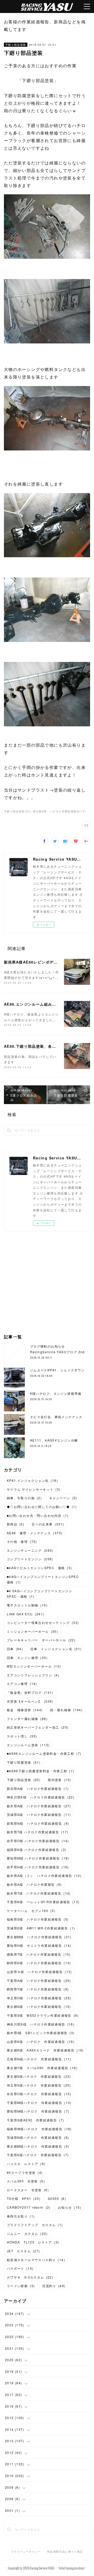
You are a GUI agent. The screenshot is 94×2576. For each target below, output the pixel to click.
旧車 (15, 1649)
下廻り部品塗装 (16, 45)
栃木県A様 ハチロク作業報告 (34, 1884)
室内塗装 (59, 1780)
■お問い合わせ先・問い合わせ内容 (38, 1515)
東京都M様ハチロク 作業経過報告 (38, 2146)
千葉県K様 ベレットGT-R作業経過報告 (43, 1902)
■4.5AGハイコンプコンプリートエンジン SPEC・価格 (41, 1594)
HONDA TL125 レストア (33, 2242)
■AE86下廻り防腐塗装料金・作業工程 (41, 1771)
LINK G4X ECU (26, 1614)
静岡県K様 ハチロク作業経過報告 (39, 1963)
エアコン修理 (22, 1684)
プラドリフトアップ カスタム (35, 2225)
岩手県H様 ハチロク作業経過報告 (38, 1867)
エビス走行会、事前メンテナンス (56, 1417)
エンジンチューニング (30, 1550)
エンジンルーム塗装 (28, 1745)
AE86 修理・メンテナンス (35, 1533)
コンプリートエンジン (30, 1559)
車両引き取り (21, 2216)
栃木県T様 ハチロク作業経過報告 (38, 1832)
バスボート (20, 2268)
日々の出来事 (48, 1524)
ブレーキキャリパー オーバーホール (41, 1640)
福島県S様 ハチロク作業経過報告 (38, 1919)
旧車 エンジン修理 (27, 1658)
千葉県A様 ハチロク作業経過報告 (39, 1980)
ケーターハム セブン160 (31, 1911)
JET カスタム (23, 2251)
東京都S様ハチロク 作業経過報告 (39, 2076)
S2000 (57, 2198)
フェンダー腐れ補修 (27, 1719)
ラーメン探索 (21, 2286)
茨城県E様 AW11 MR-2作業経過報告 (41, 1928)
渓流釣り (54, 2286)
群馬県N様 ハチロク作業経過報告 (38, 1823)
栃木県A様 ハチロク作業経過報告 (39, 1806)
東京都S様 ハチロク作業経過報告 (39, 2006)
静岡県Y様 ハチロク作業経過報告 (38, 1989)
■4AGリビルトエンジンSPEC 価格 (39, 1568)
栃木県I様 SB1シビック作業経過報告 (41, 2033)
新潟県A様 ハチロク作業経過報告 (38, 1788)
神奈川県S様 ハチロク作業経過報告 (41, 2024)
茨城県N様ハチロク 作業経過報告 (38, 2137)
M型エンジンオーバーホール (34, 1666)
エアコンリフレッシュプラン (33, 1675)
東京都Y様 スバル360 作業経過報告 (42, 2068)
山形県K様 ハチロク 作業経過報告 (41, 2041)
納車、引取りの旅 (24, 1498)
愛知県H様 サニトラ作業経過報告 (39, 1945)
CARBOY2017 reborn (29, 2207)
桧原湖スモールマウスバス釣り (36, 2260)
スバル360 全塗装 (26, 2181)
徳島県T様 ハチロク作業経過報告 (39, 1954)
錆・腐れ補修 (66, 1710)
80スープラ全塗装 (25, 2172)
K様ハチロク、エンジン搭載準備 (56, 1393)
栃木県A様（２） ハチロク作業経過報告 (44, 1875)
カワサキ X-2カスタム (30, 2277)
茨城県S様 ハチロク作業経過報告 (39, 1814)
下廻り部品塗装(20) (17, 811)
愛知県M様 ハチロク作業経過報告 (38, 1858)
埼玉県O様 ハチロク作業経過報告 (39, 1998)
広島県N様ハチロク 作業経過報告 (39, 2059)
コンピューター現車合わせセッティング (43, 1622)
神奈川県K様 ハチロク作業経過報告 (41, 1797)
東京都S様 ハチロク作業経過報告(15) (59, 811)
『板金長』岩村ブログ (30, 1692)
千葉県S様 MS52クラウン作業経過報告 (43, 2015)
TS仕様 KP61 (24, 2198)
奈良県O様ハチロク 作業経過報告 (39, 2094)
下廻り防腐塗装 (24, 1762)
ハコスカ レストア (26, 2164)
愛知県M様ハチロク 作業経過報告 (38, 2111)
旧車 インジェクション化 (56, 1649)
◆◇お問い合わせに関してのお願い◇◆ (42, 1507)
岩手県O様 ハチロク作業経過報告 (38, 1841)
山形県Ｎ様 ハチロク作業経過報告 (39, 1972)
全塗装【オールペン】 (30, 1701)
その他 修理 (22, 1541)
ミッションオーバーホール (32, 1631)
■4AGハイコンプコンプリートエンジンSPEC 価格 (45, 1579)
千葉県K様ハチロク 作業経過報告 (38, 2155)
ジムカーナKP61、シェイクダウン (57, 1370)
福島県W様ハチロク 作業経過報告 (39, 2129)
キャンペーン (63, 1498)
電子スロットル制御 (27, 1605)
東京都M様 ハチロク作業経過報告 (39, 1937)
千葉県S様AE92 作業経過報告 (36, 2120)
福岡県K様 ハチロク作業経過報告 (37, 1850)
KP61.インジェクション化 (32, 1480)
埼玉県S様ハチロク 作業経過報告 (39, 2085)
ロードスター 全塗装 (28, 2190)
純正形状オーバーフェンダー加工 (38, 1727)
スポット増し (22, 1736)
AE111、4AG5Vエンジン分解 (54, 1440)
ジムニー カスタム (27, 2233)
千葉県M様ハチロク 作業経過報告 (39, 2103)
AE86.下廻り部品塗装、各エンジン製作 (40, 1046)
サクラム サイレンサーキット (34, 1489)
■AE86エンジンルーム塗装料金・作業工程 (44, 1753)
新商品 (16, 1524)
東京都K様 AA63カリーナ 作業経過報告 (45, 2050)
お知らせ (70, 2207)
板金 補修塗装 (25, 1710)
